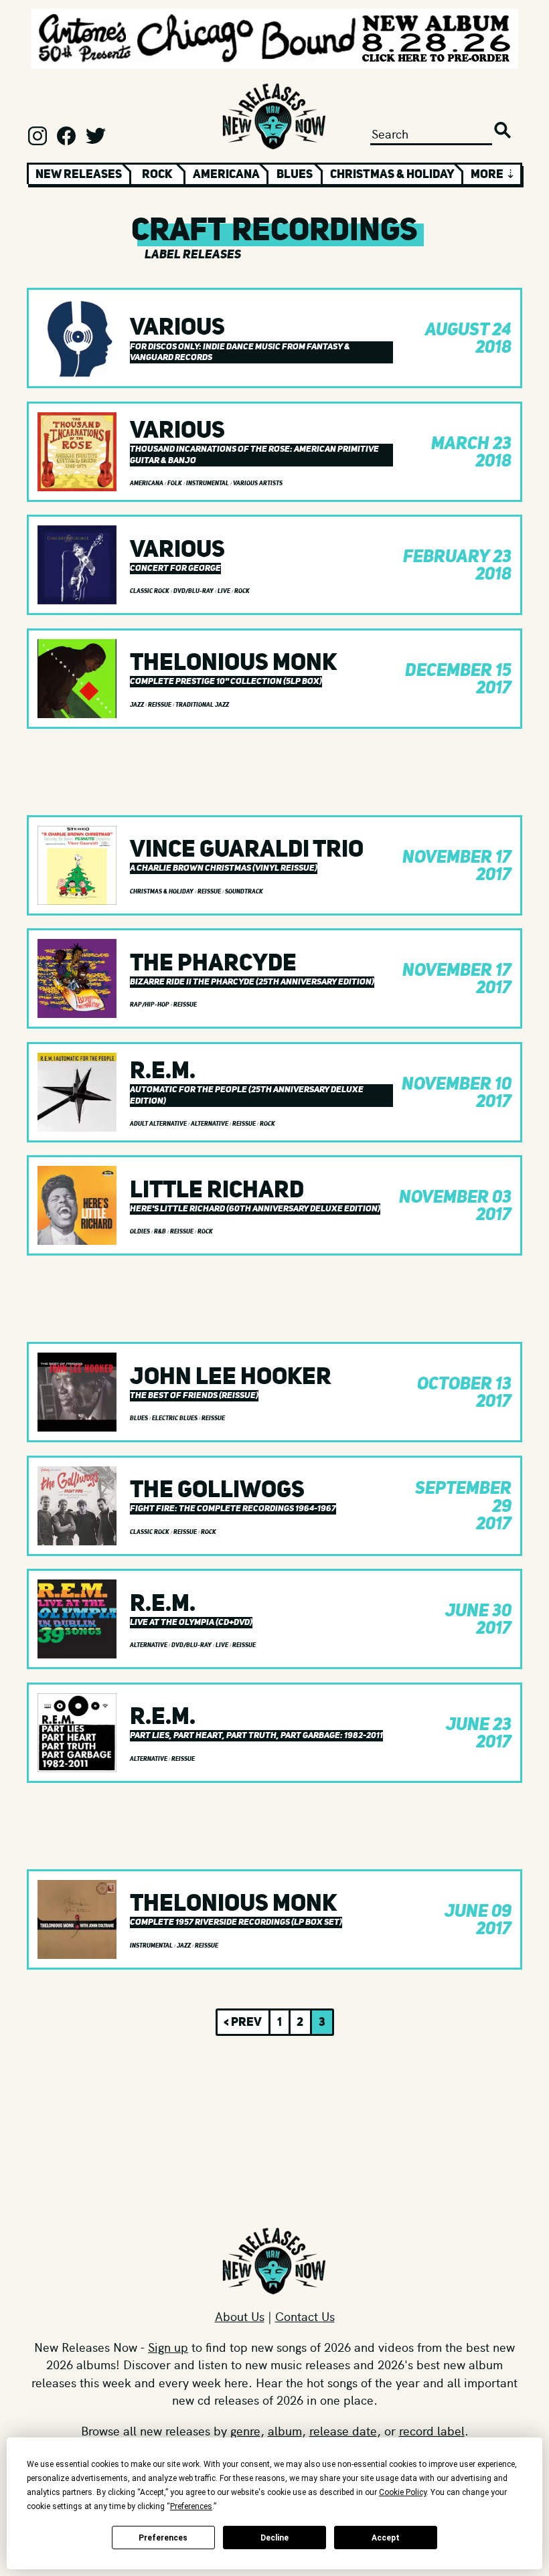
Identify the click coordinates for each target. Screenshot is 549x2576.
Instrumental (208, 483)
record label (432, 2430)
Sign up (168, 2347)
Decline (274, 2538)
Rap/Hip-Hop (150, 1005)
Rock (157, 174)
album (285, 2430)
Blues (295, 174)
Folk (175, 483)
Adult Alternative (159, 1124)
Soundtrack (244, 891)
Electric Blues (175, 1418)
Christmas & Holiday (392, 174)
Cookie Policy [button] (403, 2492)
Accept (386, 2538)
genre (245, 2430)
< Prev (243, 2022)
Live (225, 591)
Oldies (141, 1231)
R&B (161, 1231)
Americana (226, 174)
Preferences (163, 2538)
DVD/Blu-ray (194, 591)
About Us (240, 2316)
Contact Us (305, 2316)
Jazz (138, 705)
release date (343, 2430)
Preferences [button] (191, 2506)
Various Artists (258, 483)
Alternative (210, 1124)
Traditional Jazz (202, 705)
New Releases (79, 174)
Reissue (160, 705)
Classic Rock (150, 591)
